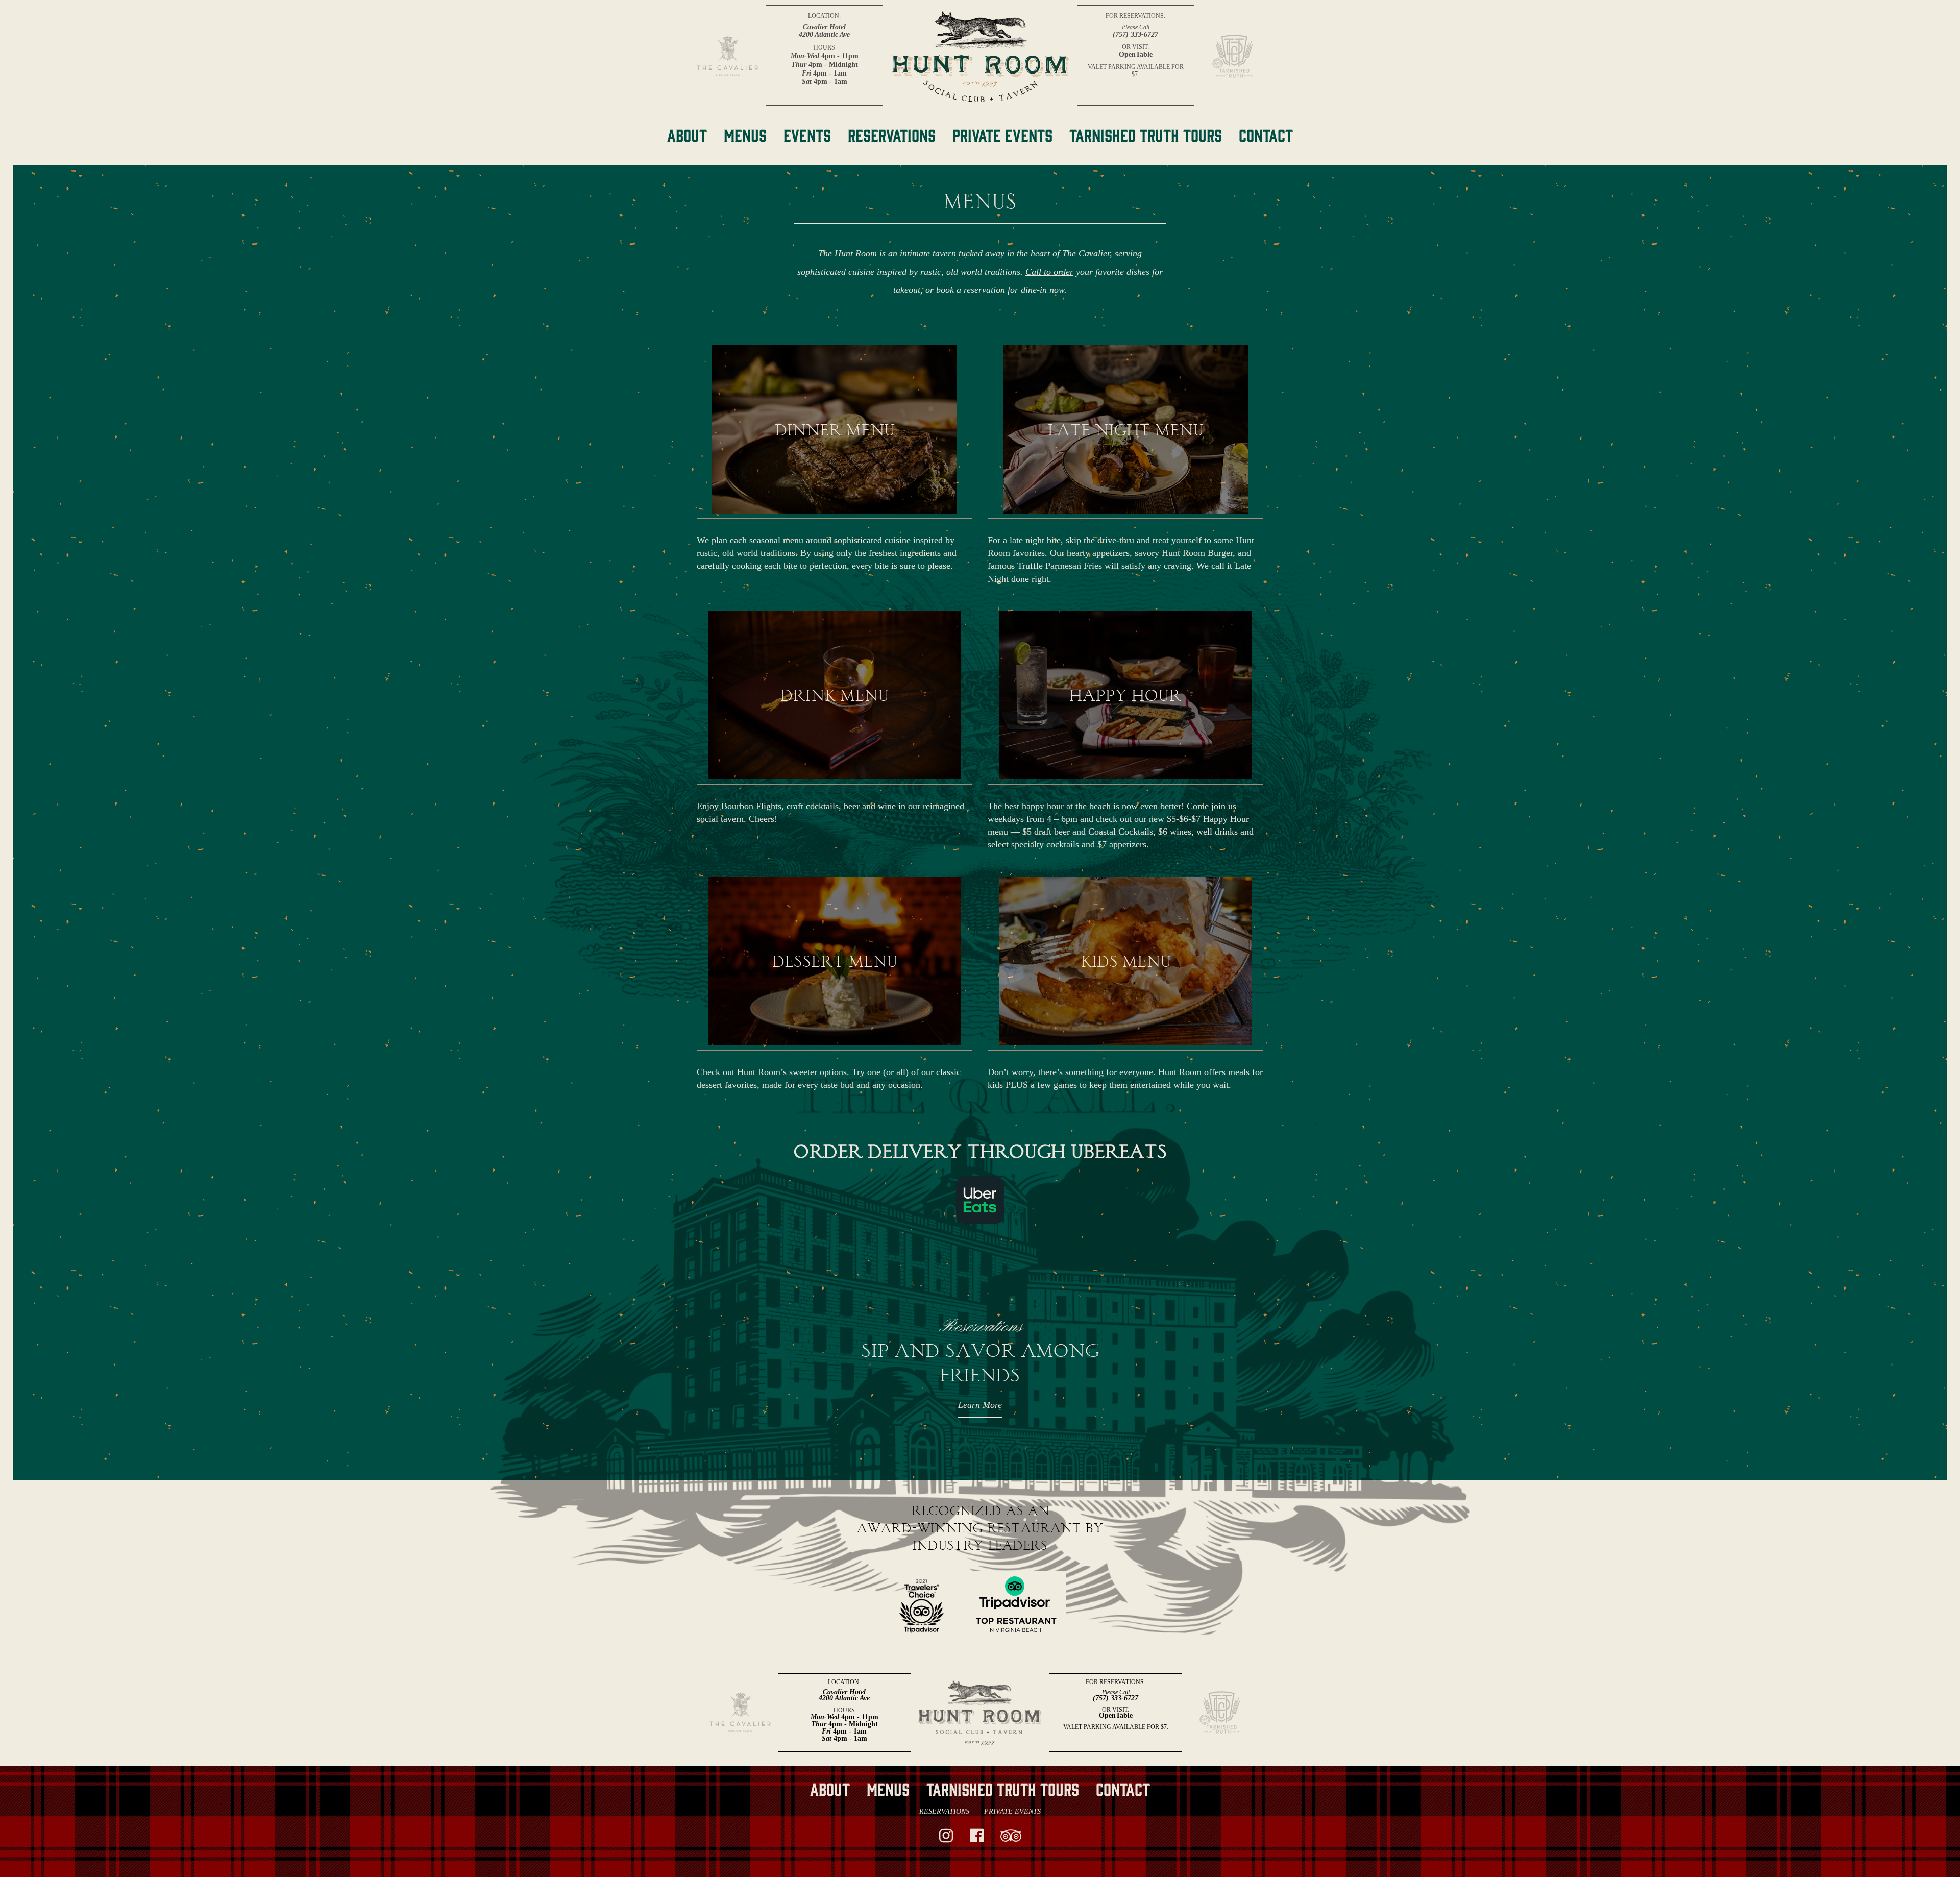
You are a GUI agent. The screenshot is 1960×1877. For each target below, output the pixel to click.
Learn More (980, 1405)
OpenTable (1136, 55)
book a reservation (971, 290)
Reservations (944, 1811)
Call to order (1049, 272)
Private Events (1012, 1811)
